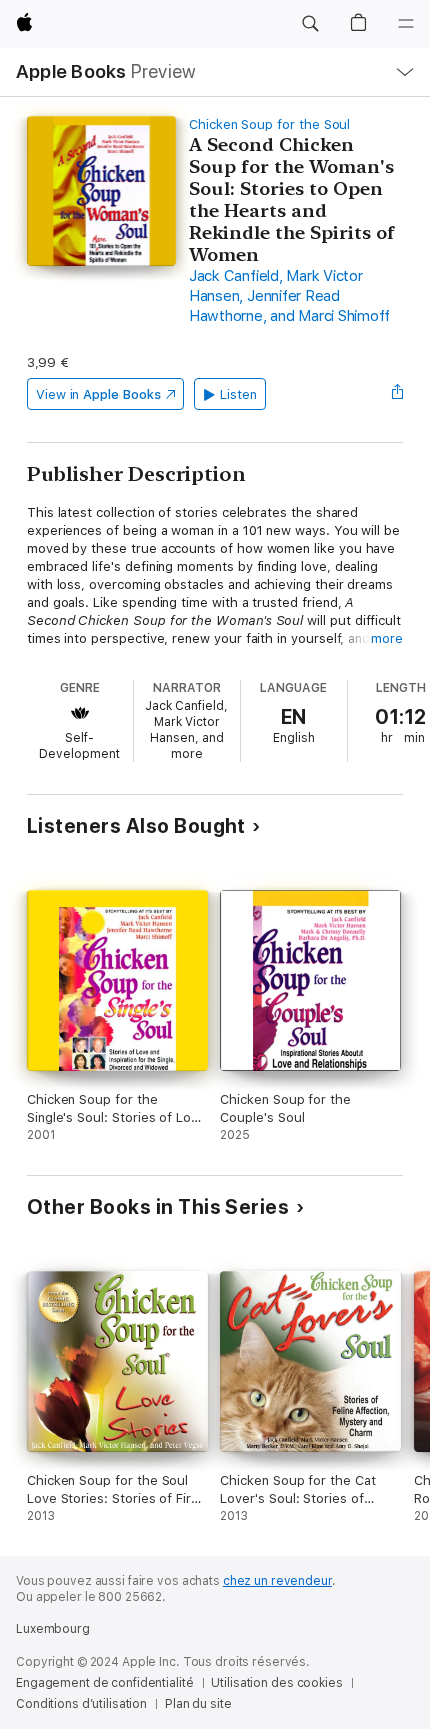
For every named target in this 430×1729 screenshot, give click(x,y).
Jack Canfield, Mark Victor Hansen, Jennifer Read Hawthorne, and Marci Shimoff (289, 296)
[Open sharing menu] (397, 394)
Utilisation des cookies (276, 1683)
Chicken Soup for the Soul (269, 124)
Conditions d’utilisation (81, 1704)
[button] (310, 24)
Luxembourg (53, 1629)
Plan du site (198, 1704)
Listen (238, 394)
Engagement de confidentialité (105, 1683)
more (387, 638)
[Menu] (406, 24)
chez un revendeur (277, 1581)
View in (98, 394)
